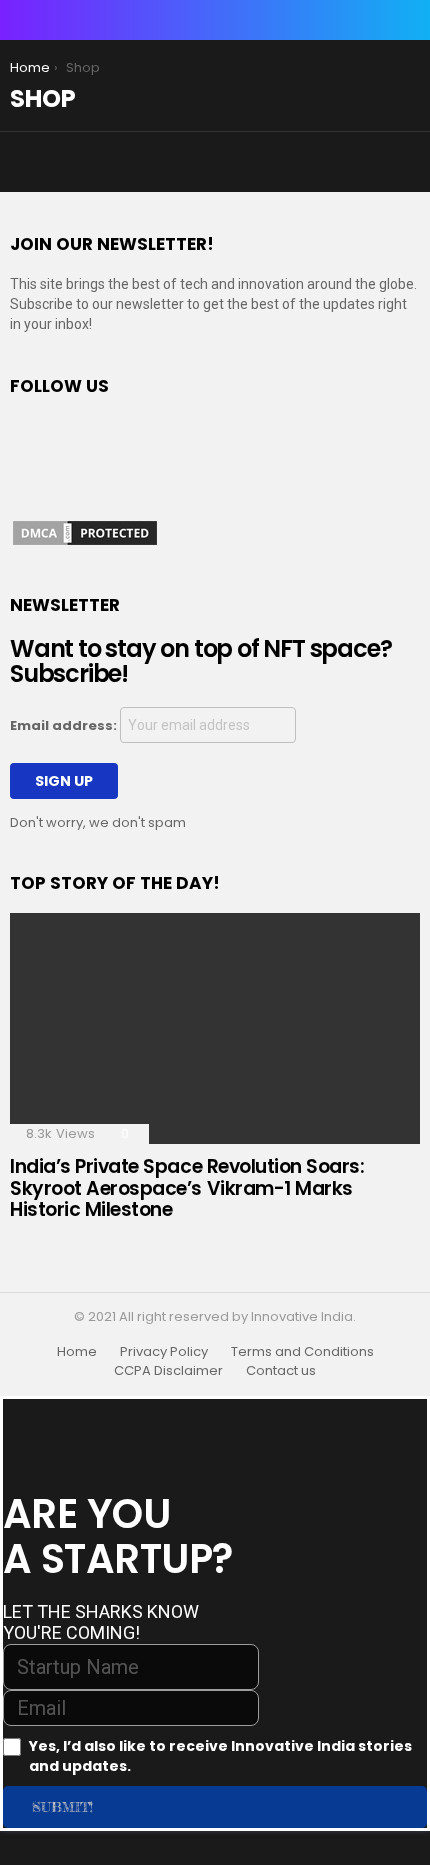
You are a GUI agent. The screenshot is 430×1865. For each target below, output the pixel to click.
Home (77, 1352)
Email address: (65, 725)
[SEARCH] (408, 20)
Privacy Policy (164, 1352)
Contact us (281, 1371)
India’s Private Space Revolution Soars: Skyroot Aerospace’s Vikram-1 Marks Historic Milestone (187, 1188)
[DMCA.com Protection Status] (85, 543)
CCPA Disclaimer (168, 1371)
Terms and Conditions (302, 1352)
